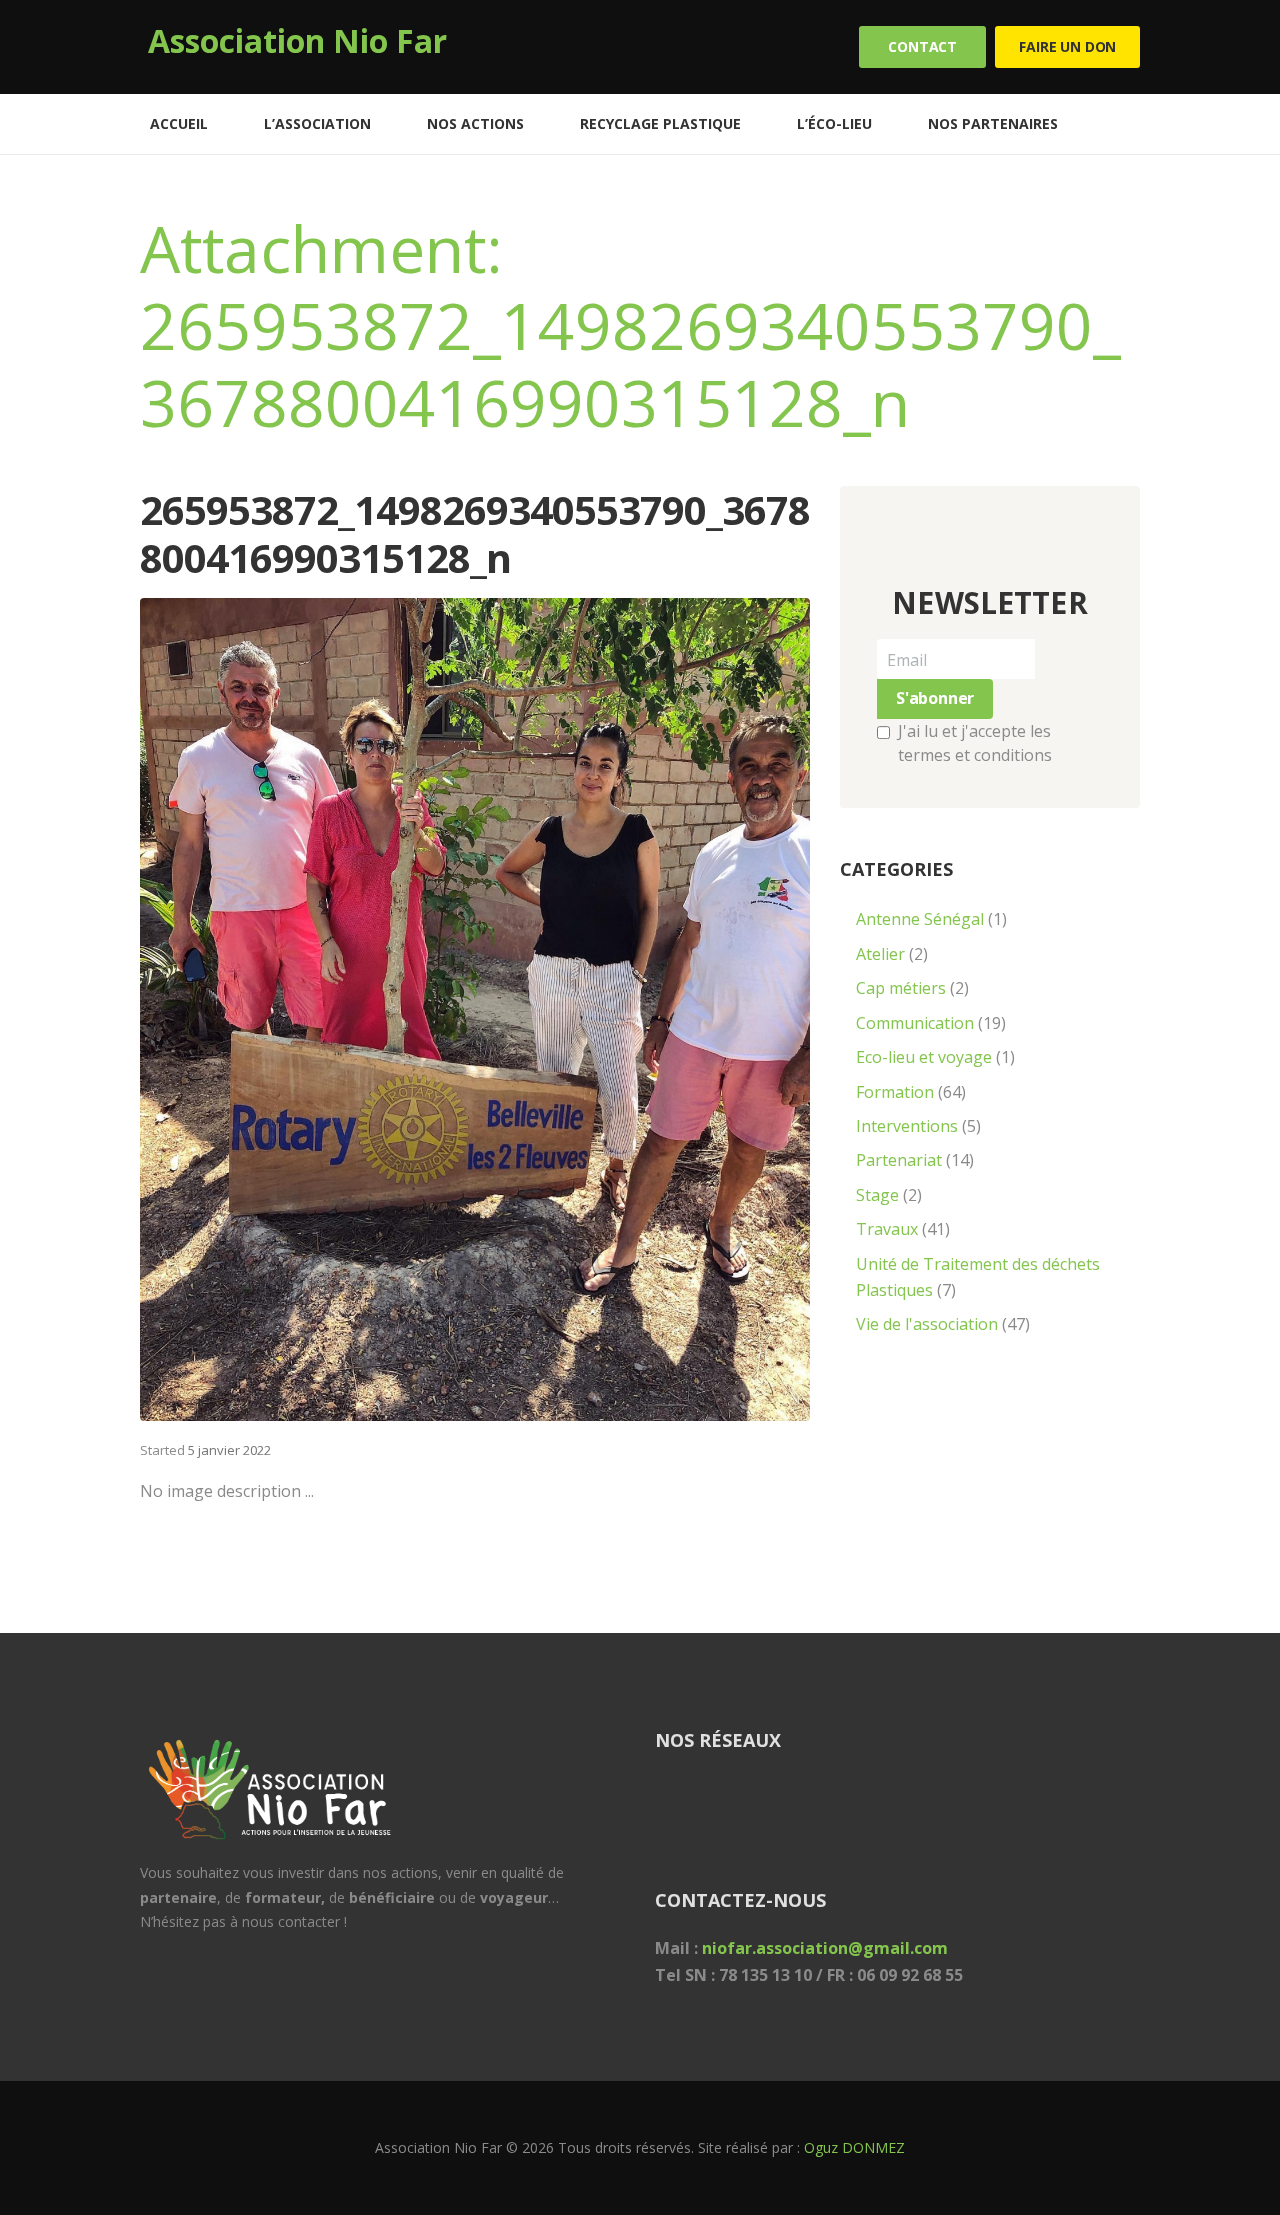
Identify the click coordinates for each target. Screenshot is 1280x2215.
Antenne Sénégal (920, 919)
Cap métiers (901, 988)
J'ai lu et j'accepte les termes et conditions (975, 743)
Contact (922, 46)
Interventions (907, 1126)
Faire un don (1067, 46)
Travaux (887, 1229)
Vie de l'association (927, 1324)
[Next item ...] (642, 1010)
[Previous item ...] (307, 1010)
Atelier (880, 954)
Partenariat (899, 1160)
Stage (877, 1195)
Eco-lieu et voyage (924, 1057)
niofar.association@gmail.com (825, 1948)
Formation (895, 1092)
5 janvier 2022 (229, 1450)
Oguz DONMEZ (854, 2147)
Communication (915, 1023)
